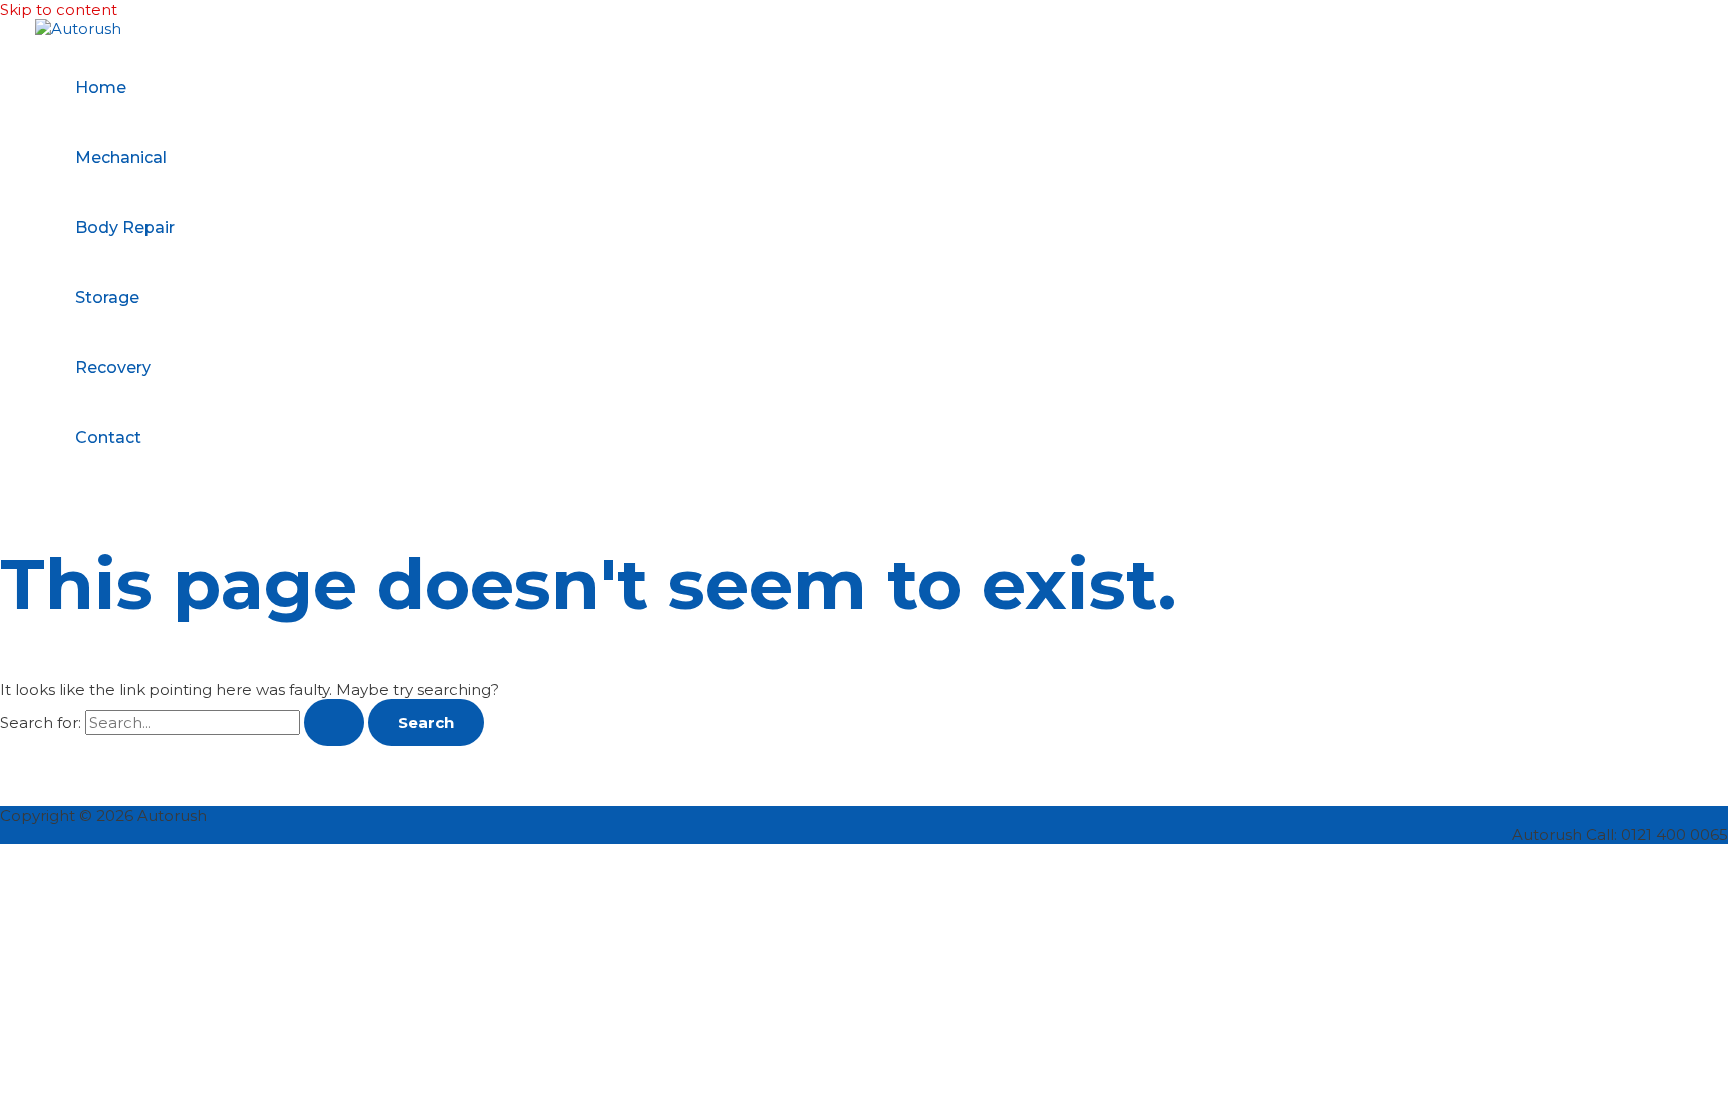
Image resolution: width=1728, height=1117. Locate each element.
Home (100, 87)
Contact (108, 437)
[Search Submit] (334, 722)
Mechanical (121, 157)
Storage (107, 297)
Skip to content (58, 9)
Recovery (113, 367)
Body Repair (125, 227)
